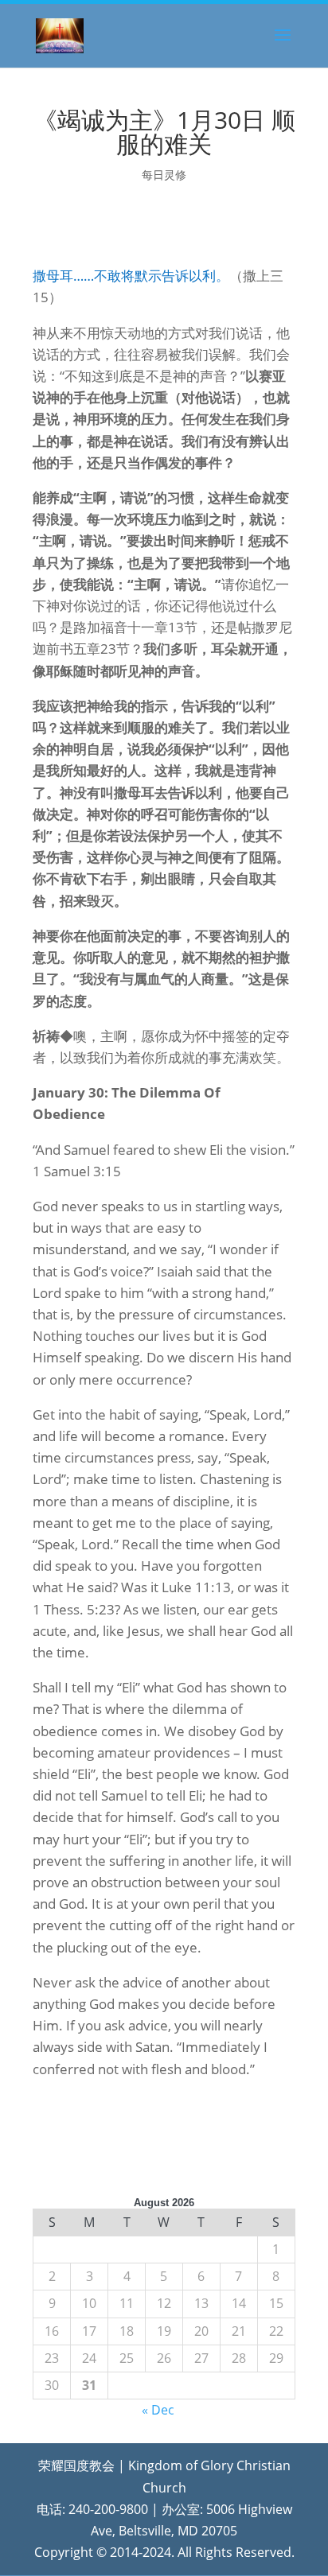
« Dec (158, 2410)
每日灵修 (164, 175)
